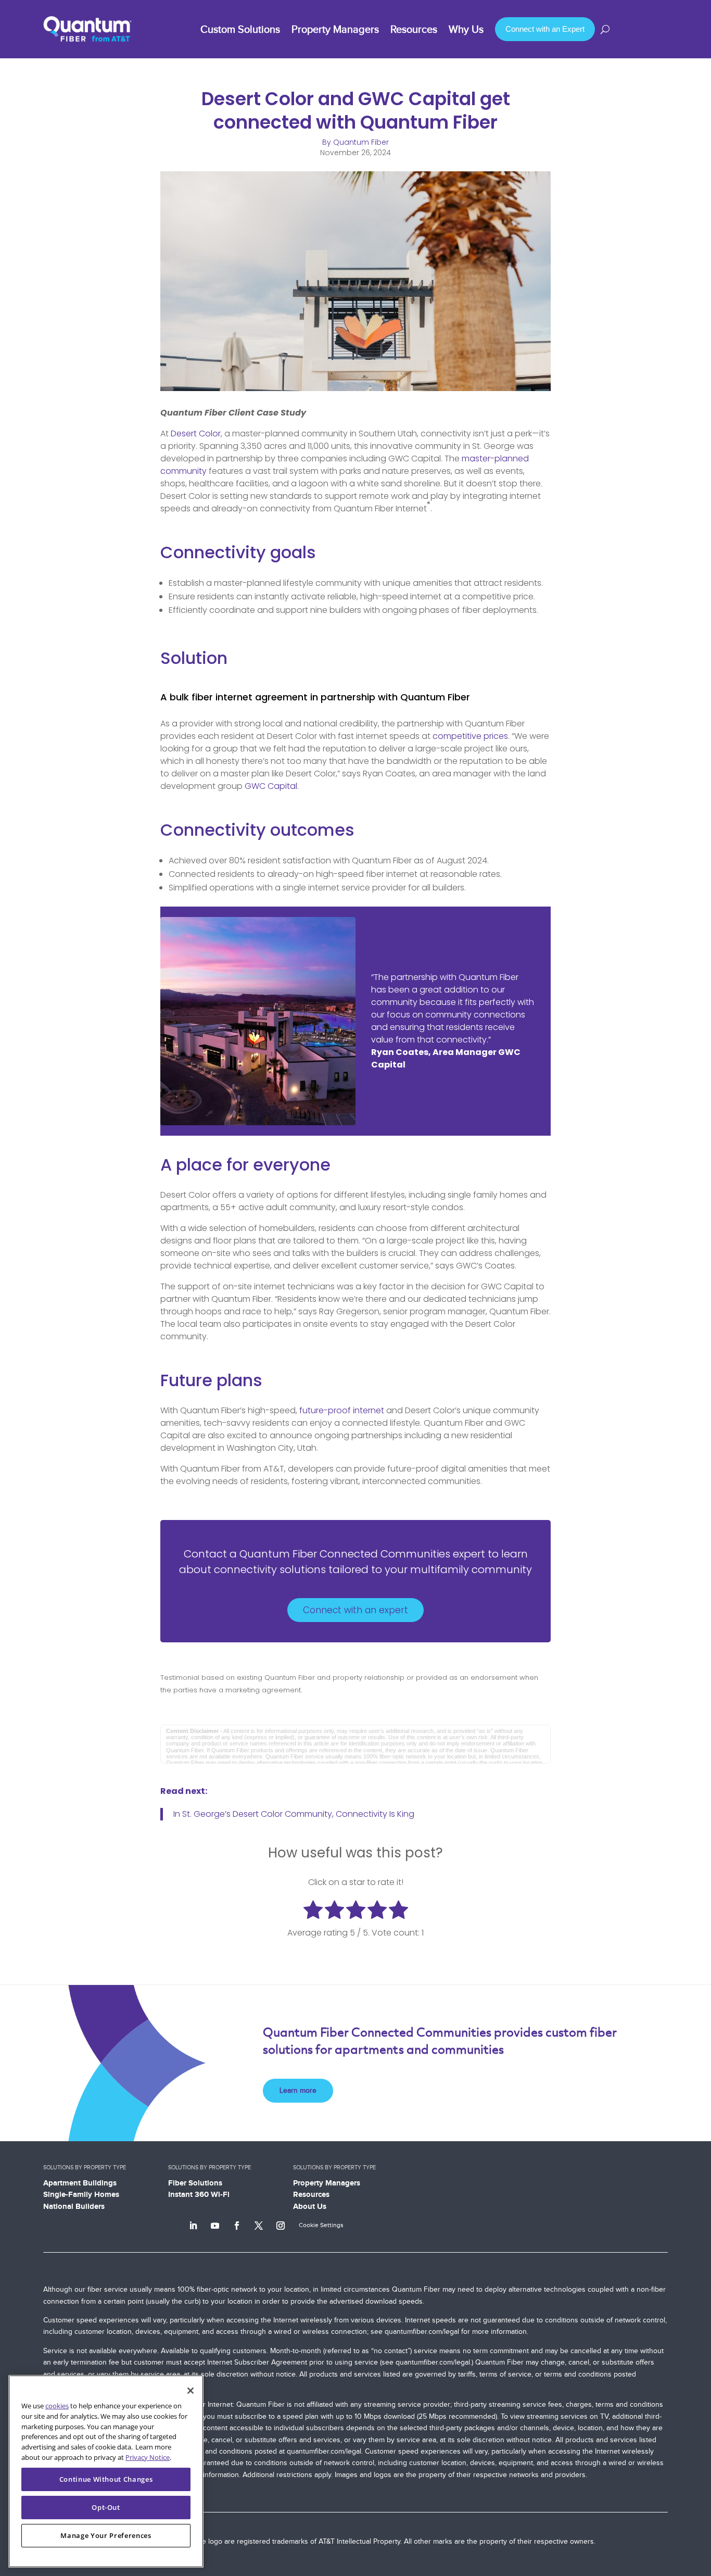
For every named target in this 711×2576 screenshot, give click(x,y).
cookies (57, 2406)
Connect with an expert (355, 1610)
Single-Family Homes (81, 2194)
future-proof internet (342, 1410)
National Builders (74, 2206)
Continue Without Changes (106, 2479)
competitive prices (470, 736)
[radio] (313, 1912)
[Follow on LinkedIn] (193, 2226)
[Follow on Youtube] (215, 2226)
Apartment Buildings (80, 2183)
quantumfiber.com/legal (422, 2332)
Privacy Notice (148, 2457)
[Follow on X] (259, 2226)
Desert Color (196, 433)
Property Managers (327, 2183)
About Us (310, 2206)
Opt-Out (106, 2507)
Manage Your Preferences (106, 2535)
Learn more (298, 2090)
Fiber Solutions (195, 2183)
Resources (311, 2194)
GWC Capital (271, 786)
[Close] (191, 2391)
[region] (106, 2471)
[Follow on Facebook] (237, 2226)
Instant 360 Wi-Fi (199, 2194)
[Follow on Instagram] (281, 2226)
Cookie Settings (321, 2225)
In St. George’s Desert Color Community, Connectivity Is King (294, 1814)
